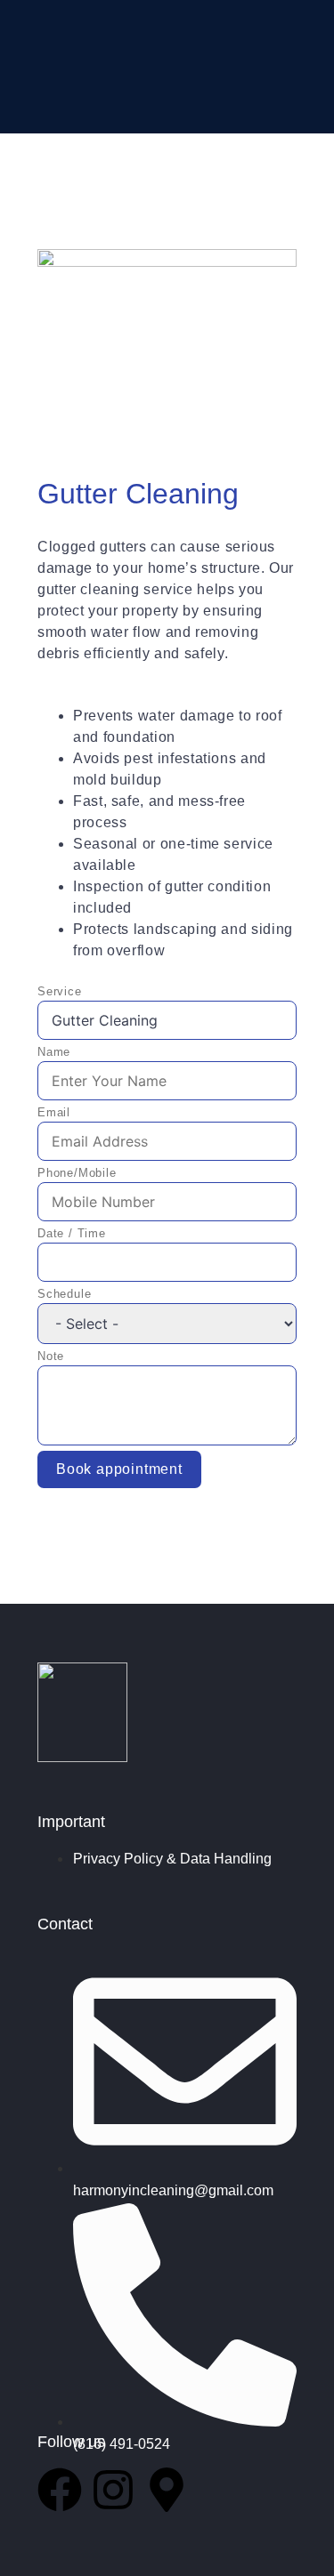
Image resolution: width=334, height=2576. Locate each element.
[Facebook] (60, 2490)
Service (60, 991)
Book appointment (119, 1469)
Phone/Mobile (77, 1173)
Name (54, 1052)
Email (54, 1112)
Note (51, 1356)
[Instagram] (113, 2490)
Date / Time (72, 1233)
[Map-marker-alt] (167, 2490)
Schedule (64, 1294)
